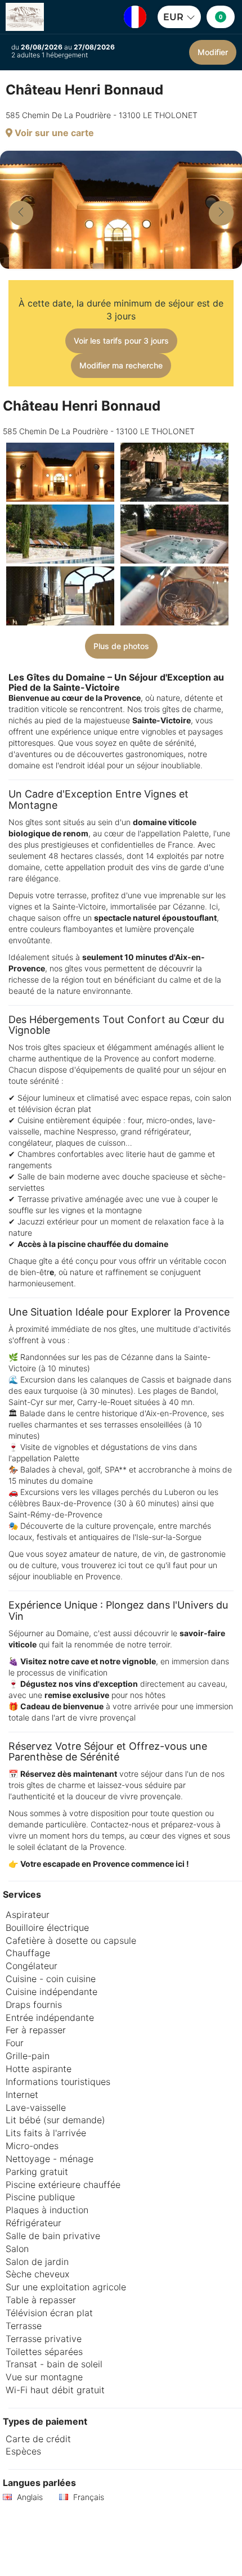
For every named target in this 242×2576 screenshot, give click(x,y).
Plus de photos (121, 646)
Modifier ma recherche (121, 365)
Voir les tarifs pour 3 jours (121, 341)
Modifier (213, 52)
